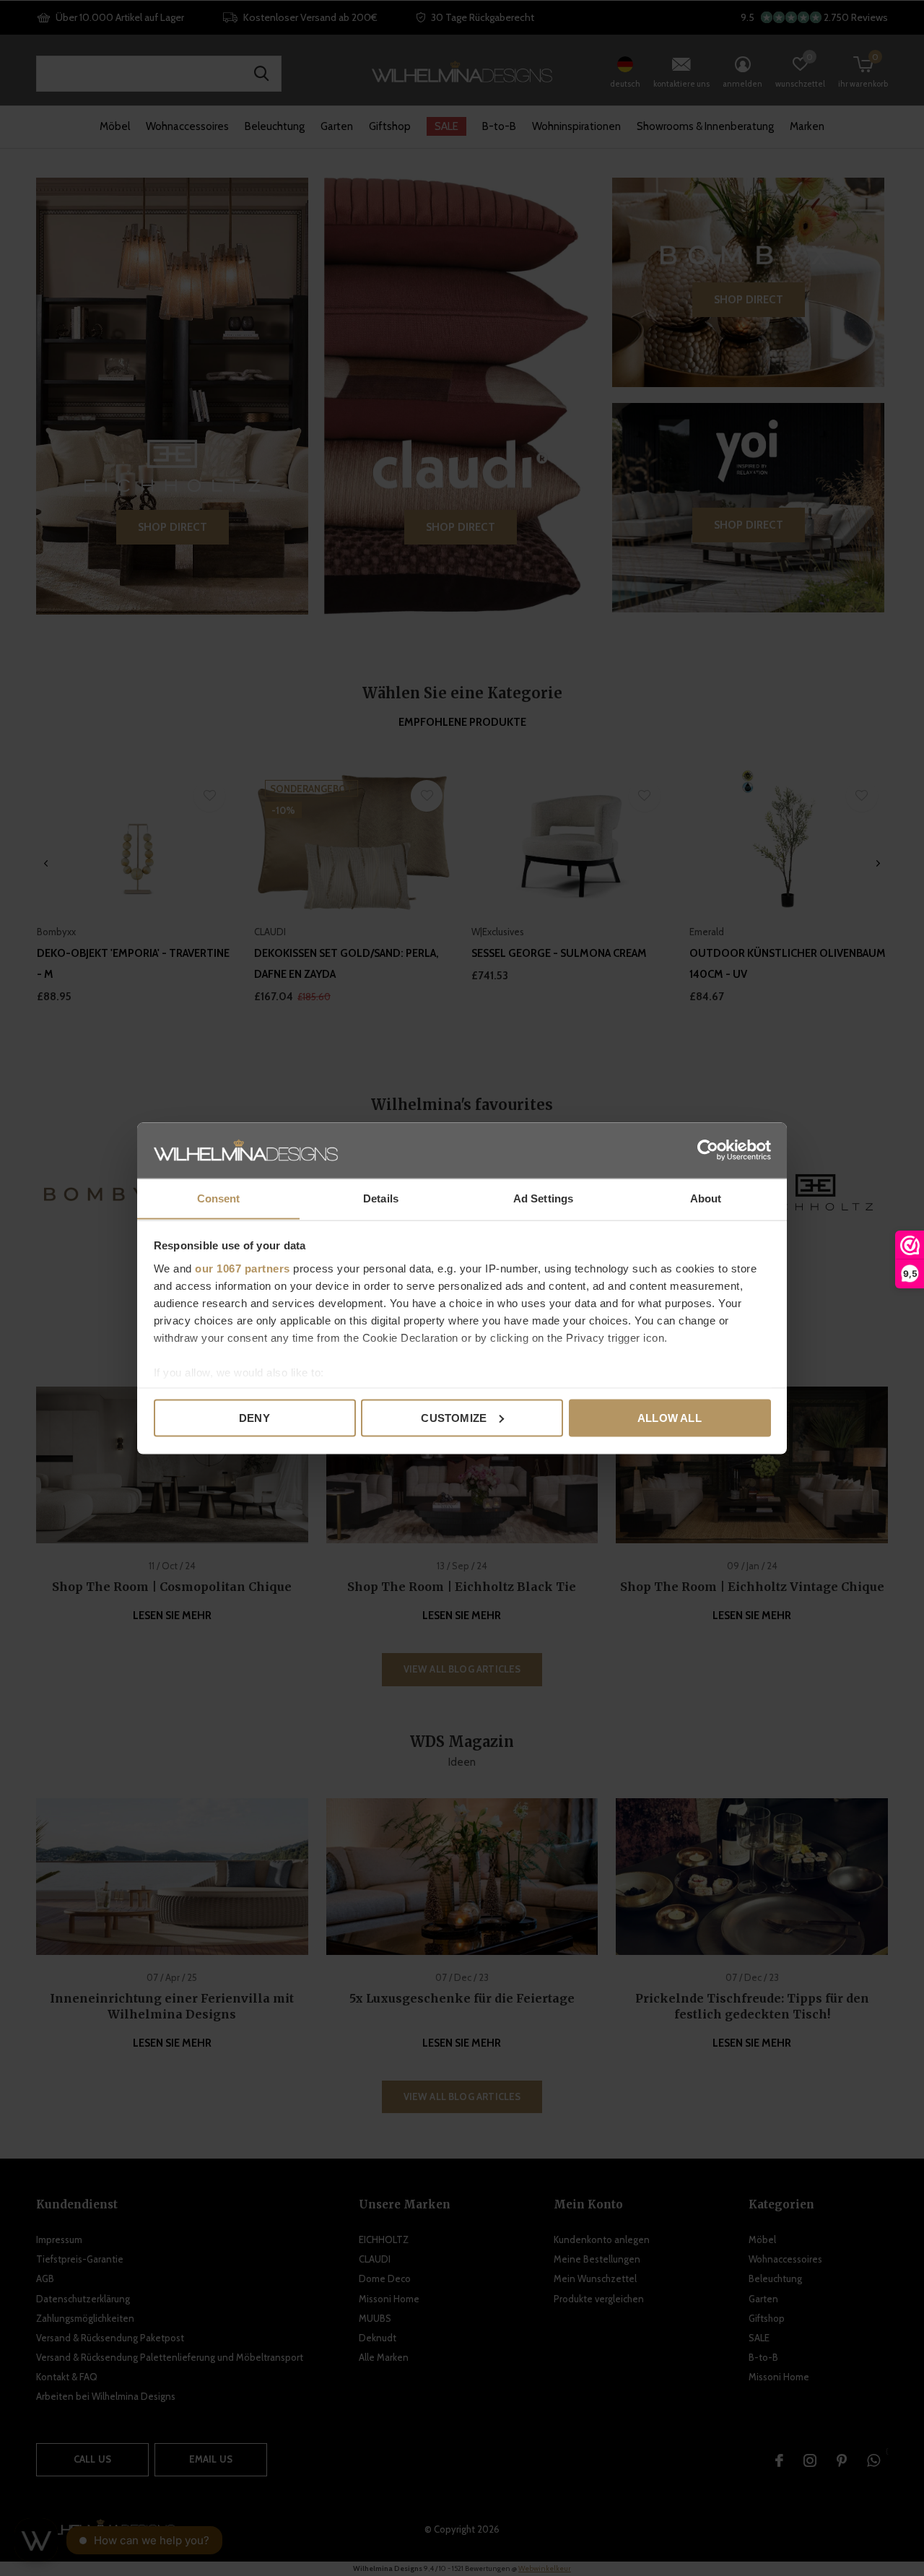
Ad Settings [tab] (543, 1198)
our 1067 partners (243, 1268)
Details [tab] (381, 1198)
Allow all (670, 1417)
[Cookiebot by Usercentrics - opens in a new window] (708, 1150)
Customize (454, 1417)
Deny (254, 1417)
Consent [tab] (219, 1198)
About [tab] (706, 1198)
